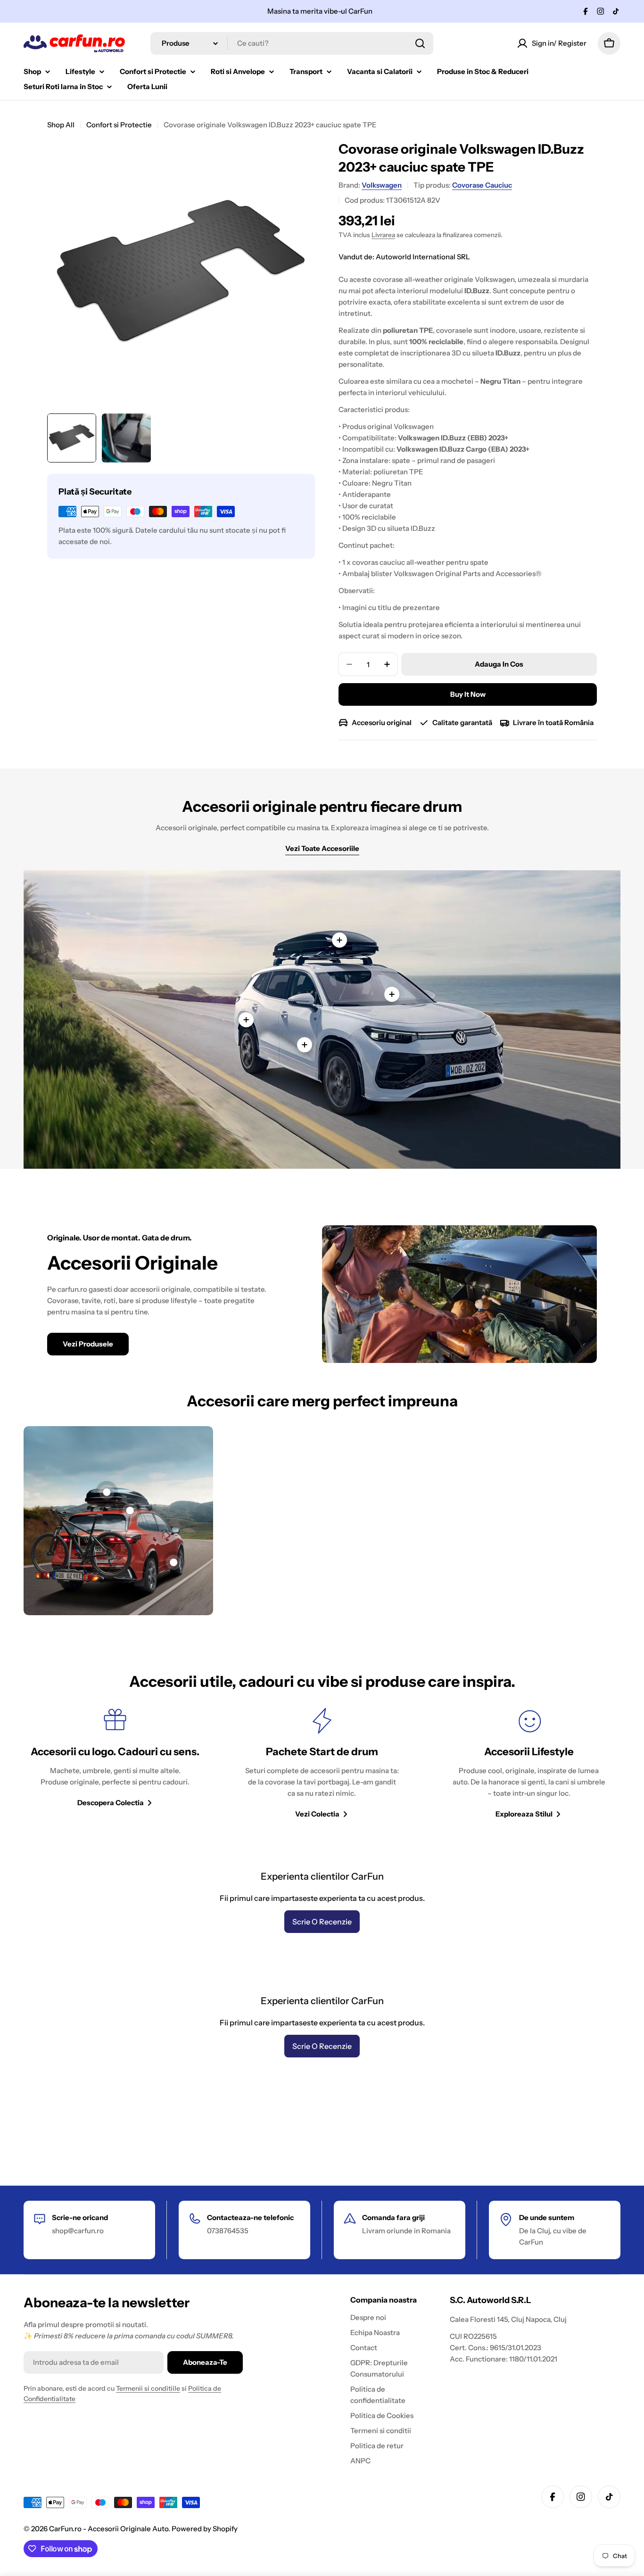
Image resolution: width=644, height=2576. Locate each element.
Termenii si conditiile (148, 2388)
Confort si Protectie (119, 125)
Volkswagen (382, 185)
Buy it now (468, 694)
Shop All (61, 125)
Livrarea (383, 235)
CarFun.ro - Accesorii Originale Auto (109, 2529)
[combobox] (292, 43)
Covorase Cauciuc (482, 185)
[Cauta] (420, 43)
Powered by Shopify (205, 2529)
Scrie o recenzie (322, 1922)
